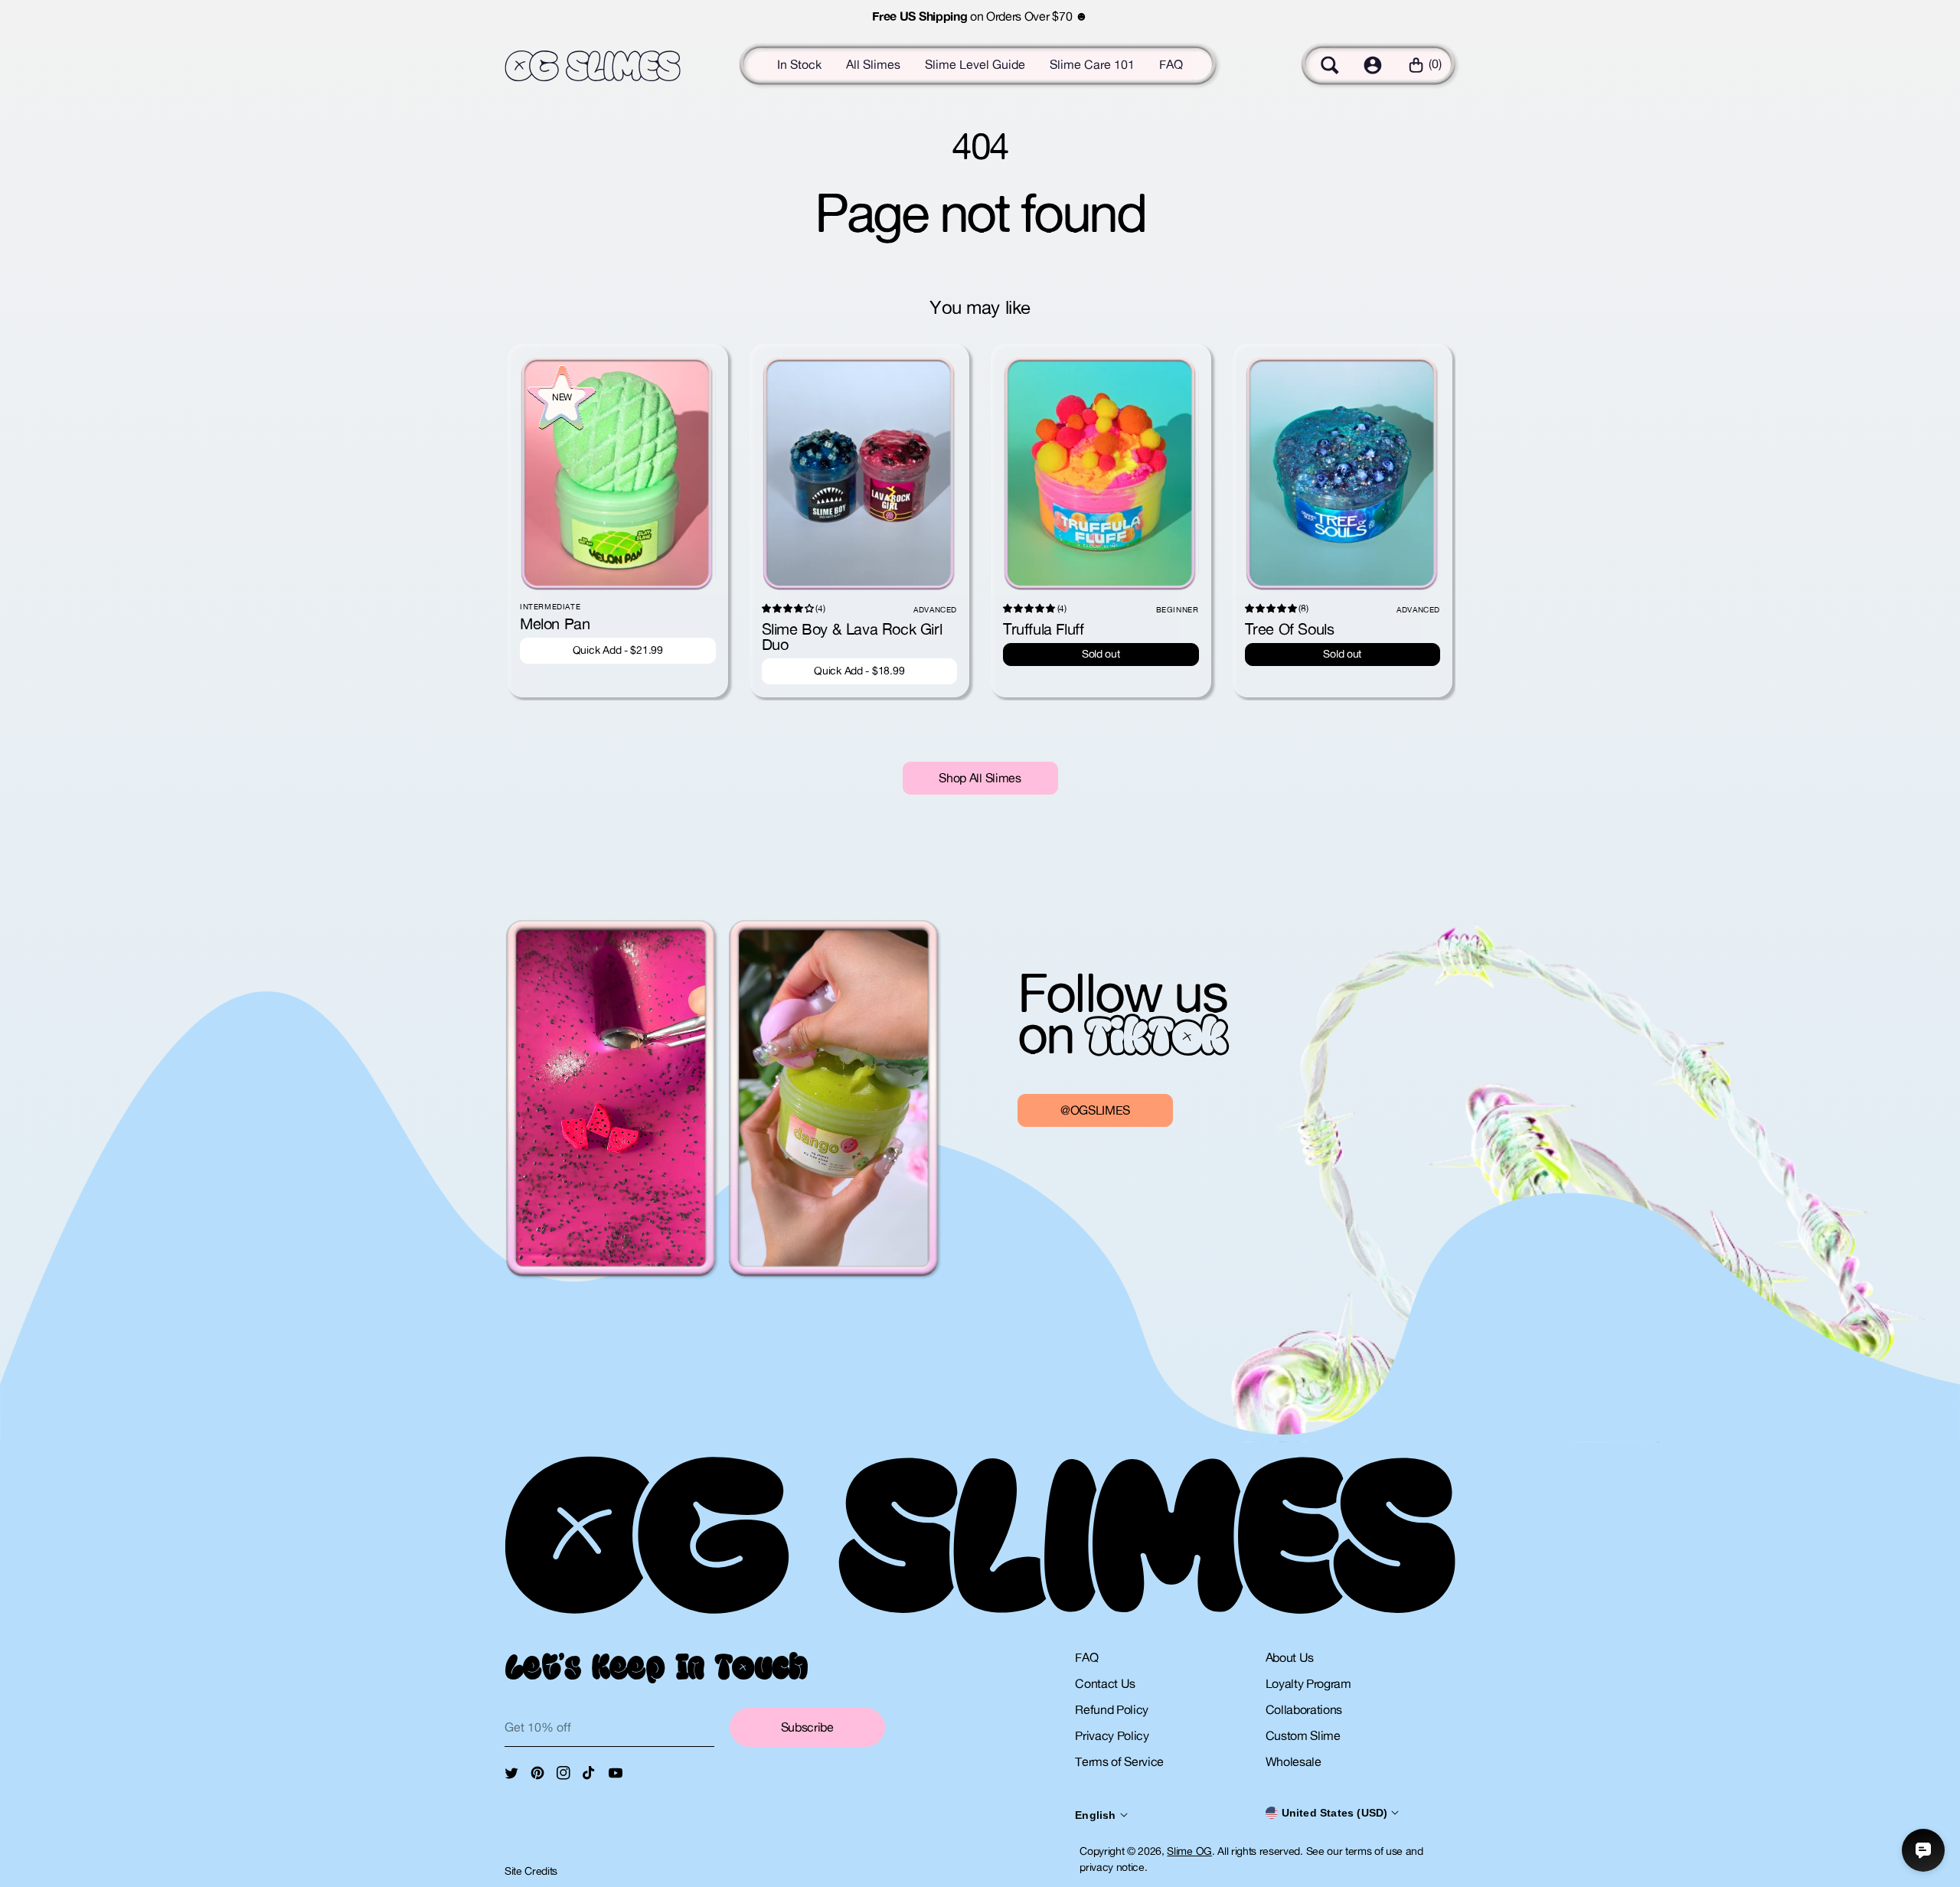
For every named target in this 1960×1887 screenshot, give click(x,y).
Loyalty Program (1308, 1683)
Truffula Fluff (1043, 629)
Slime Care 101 (1092, 64)
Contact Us (1105, 1683)
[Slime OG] (593, 66)
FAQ (1171, 64)
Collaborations (1304, 1709)
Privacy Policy (1112, 1735)
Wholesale (1294, 1761)
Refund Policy (1112, 1709)
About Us (1290, 1657)
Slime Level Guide (975, 64)
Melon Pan (555, 624)
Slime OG (1189, 1851)
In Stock (799, 64)
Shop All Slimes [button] (980, 778)
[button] (1330, 65)
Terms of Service (1119, 1761)
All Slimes (873, 64)
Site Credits (531, 1871)
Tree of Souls (1290, 629)
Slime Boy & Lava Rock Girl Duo (852, 637)
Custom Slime (1303, 1735)
